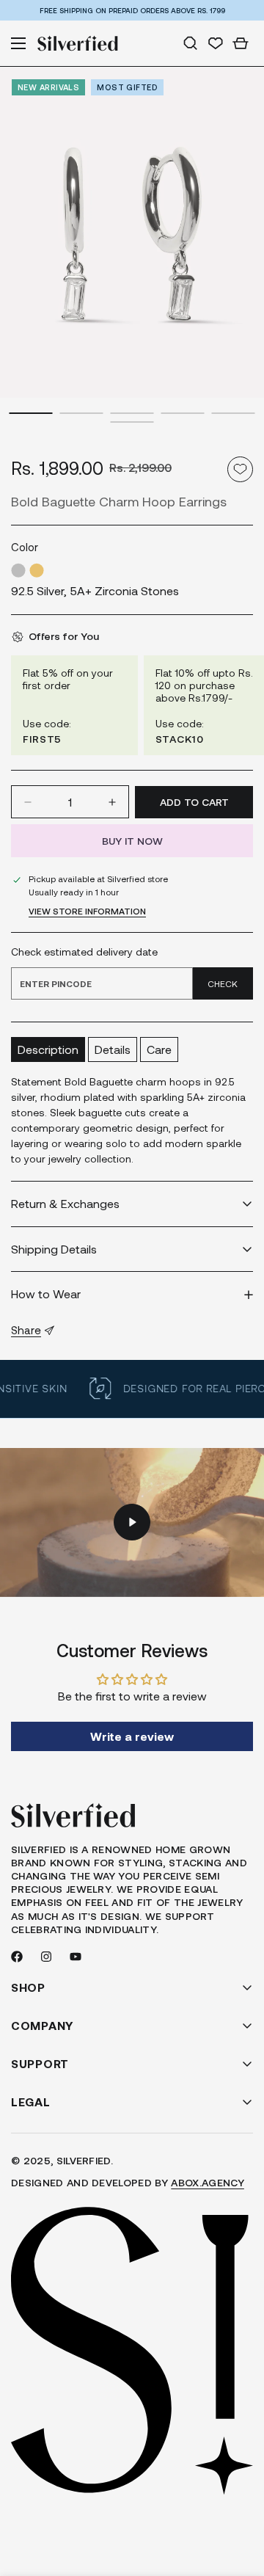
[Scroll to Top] (238, 2498)
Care (159, 1049)
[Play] (132, 1522)
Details (113, 1049)
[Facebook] (17, 1957)
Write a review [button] (132, 1736)
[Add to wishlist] (240, 469)
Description (48, 1049)
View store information (87, 911)
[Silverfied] (78, 43)
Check (223, 983)
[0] (241, 43)
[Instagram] (46, 1957)
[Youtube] (76, 1957)
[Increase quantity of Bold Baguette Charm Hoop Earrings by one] (112, 802)
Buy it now (132, 841)
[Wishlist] (216, 43)
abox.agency (208, 2182)
